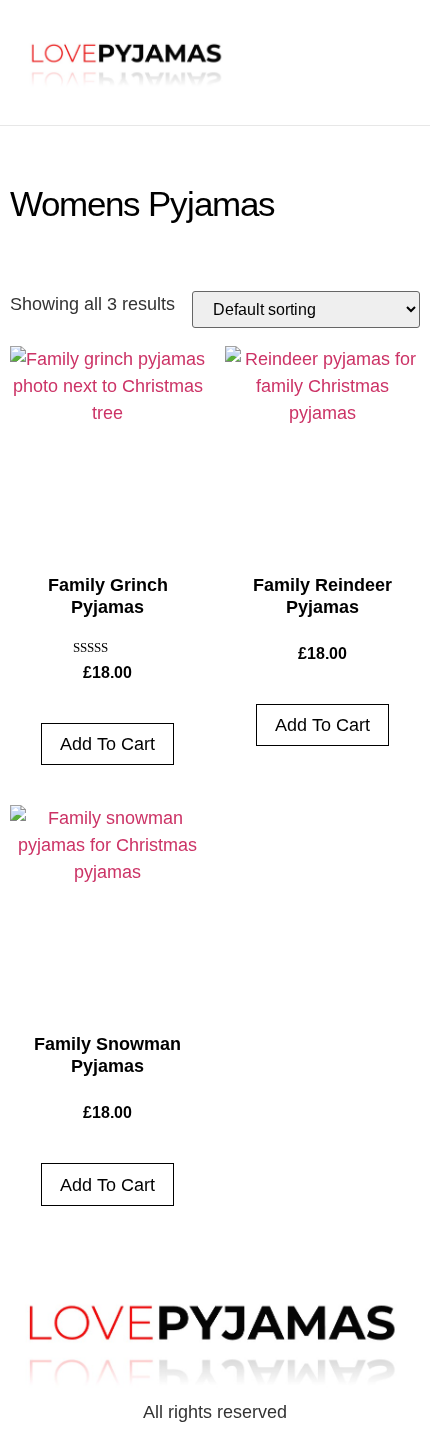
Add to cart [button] (107, 744)
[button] (352, 55)
